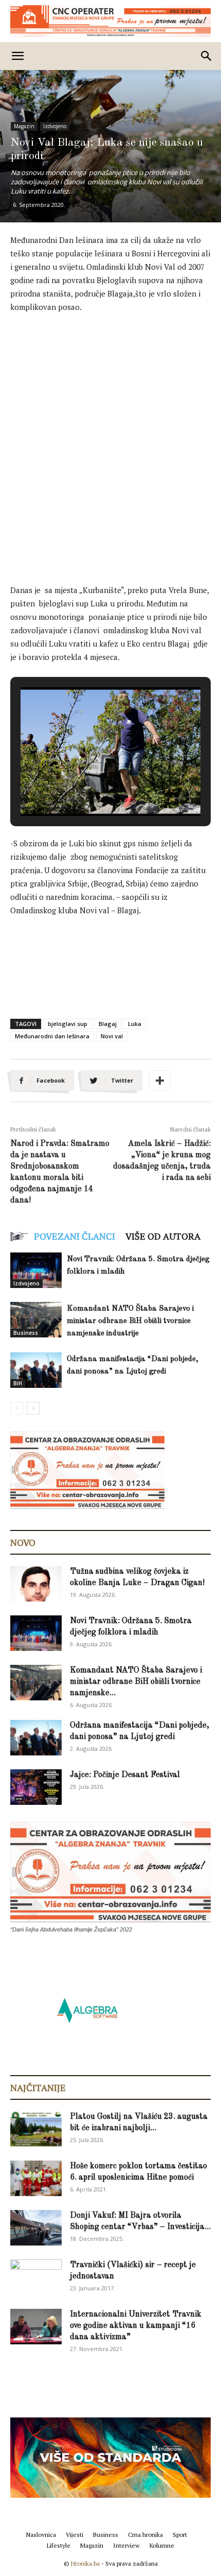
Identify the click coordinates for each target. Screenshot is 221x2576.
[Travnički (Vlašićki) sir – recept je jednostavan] (36, 2276)
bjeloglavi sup (68, 1024)
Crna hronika (145, 2535)
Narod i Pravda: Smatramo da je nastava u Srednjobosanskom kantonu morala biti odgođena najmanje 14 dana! (60, 1172)
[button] (87, 788)
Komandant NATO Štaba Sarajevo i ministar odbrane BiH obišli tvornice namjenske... (136, 1682)
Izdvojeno (55, 126)
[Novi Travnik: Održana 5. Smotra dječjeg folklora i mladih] (36, 1270)
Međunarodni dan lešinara (52, 1036)
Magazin (24, 126)
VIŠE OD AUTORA (163, 1236)
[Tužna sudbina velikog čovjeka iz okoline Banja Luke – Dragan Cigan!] (36, 1584)
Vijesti (75, 2535)
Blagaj (108, 1024)
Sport (180, 2535)
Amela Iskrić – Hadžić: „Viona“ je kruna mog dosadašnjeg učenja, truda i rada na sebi (162, 1161)
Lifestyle (59, 2545)
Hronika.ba (85, 2563)
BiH (18, 1383)
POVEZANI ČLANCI (75, 1236)
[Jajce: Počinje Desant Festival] (36, 1787)
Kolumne (162, 2545)
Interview (126, 2545)
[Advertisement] (110, 438)
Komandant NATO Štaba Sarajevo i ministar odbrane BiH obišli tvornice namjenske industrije (130, 1321)
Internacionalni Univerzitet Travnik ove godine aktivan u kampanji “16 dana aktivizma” (136, 2326)
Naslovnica (41, 2535)
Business (26, 1333)
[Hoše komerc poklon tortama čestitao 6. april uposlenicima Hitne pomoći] (36, 2178)
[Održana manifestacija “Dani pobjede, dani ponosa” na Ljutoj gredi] (36, 1370)
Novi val (112, 1036)
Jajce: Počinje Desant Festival (125, 1775)
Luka (135, 1024)
